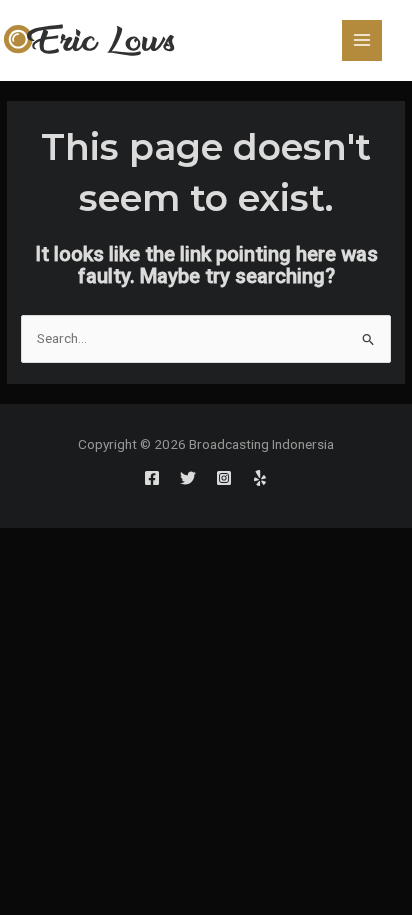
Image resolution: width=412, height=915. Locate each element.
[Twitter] (188, 478)
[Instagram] (224, 478)
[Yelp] (260, 478)
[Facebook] (152, 478)
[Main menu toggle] (362, 40)
